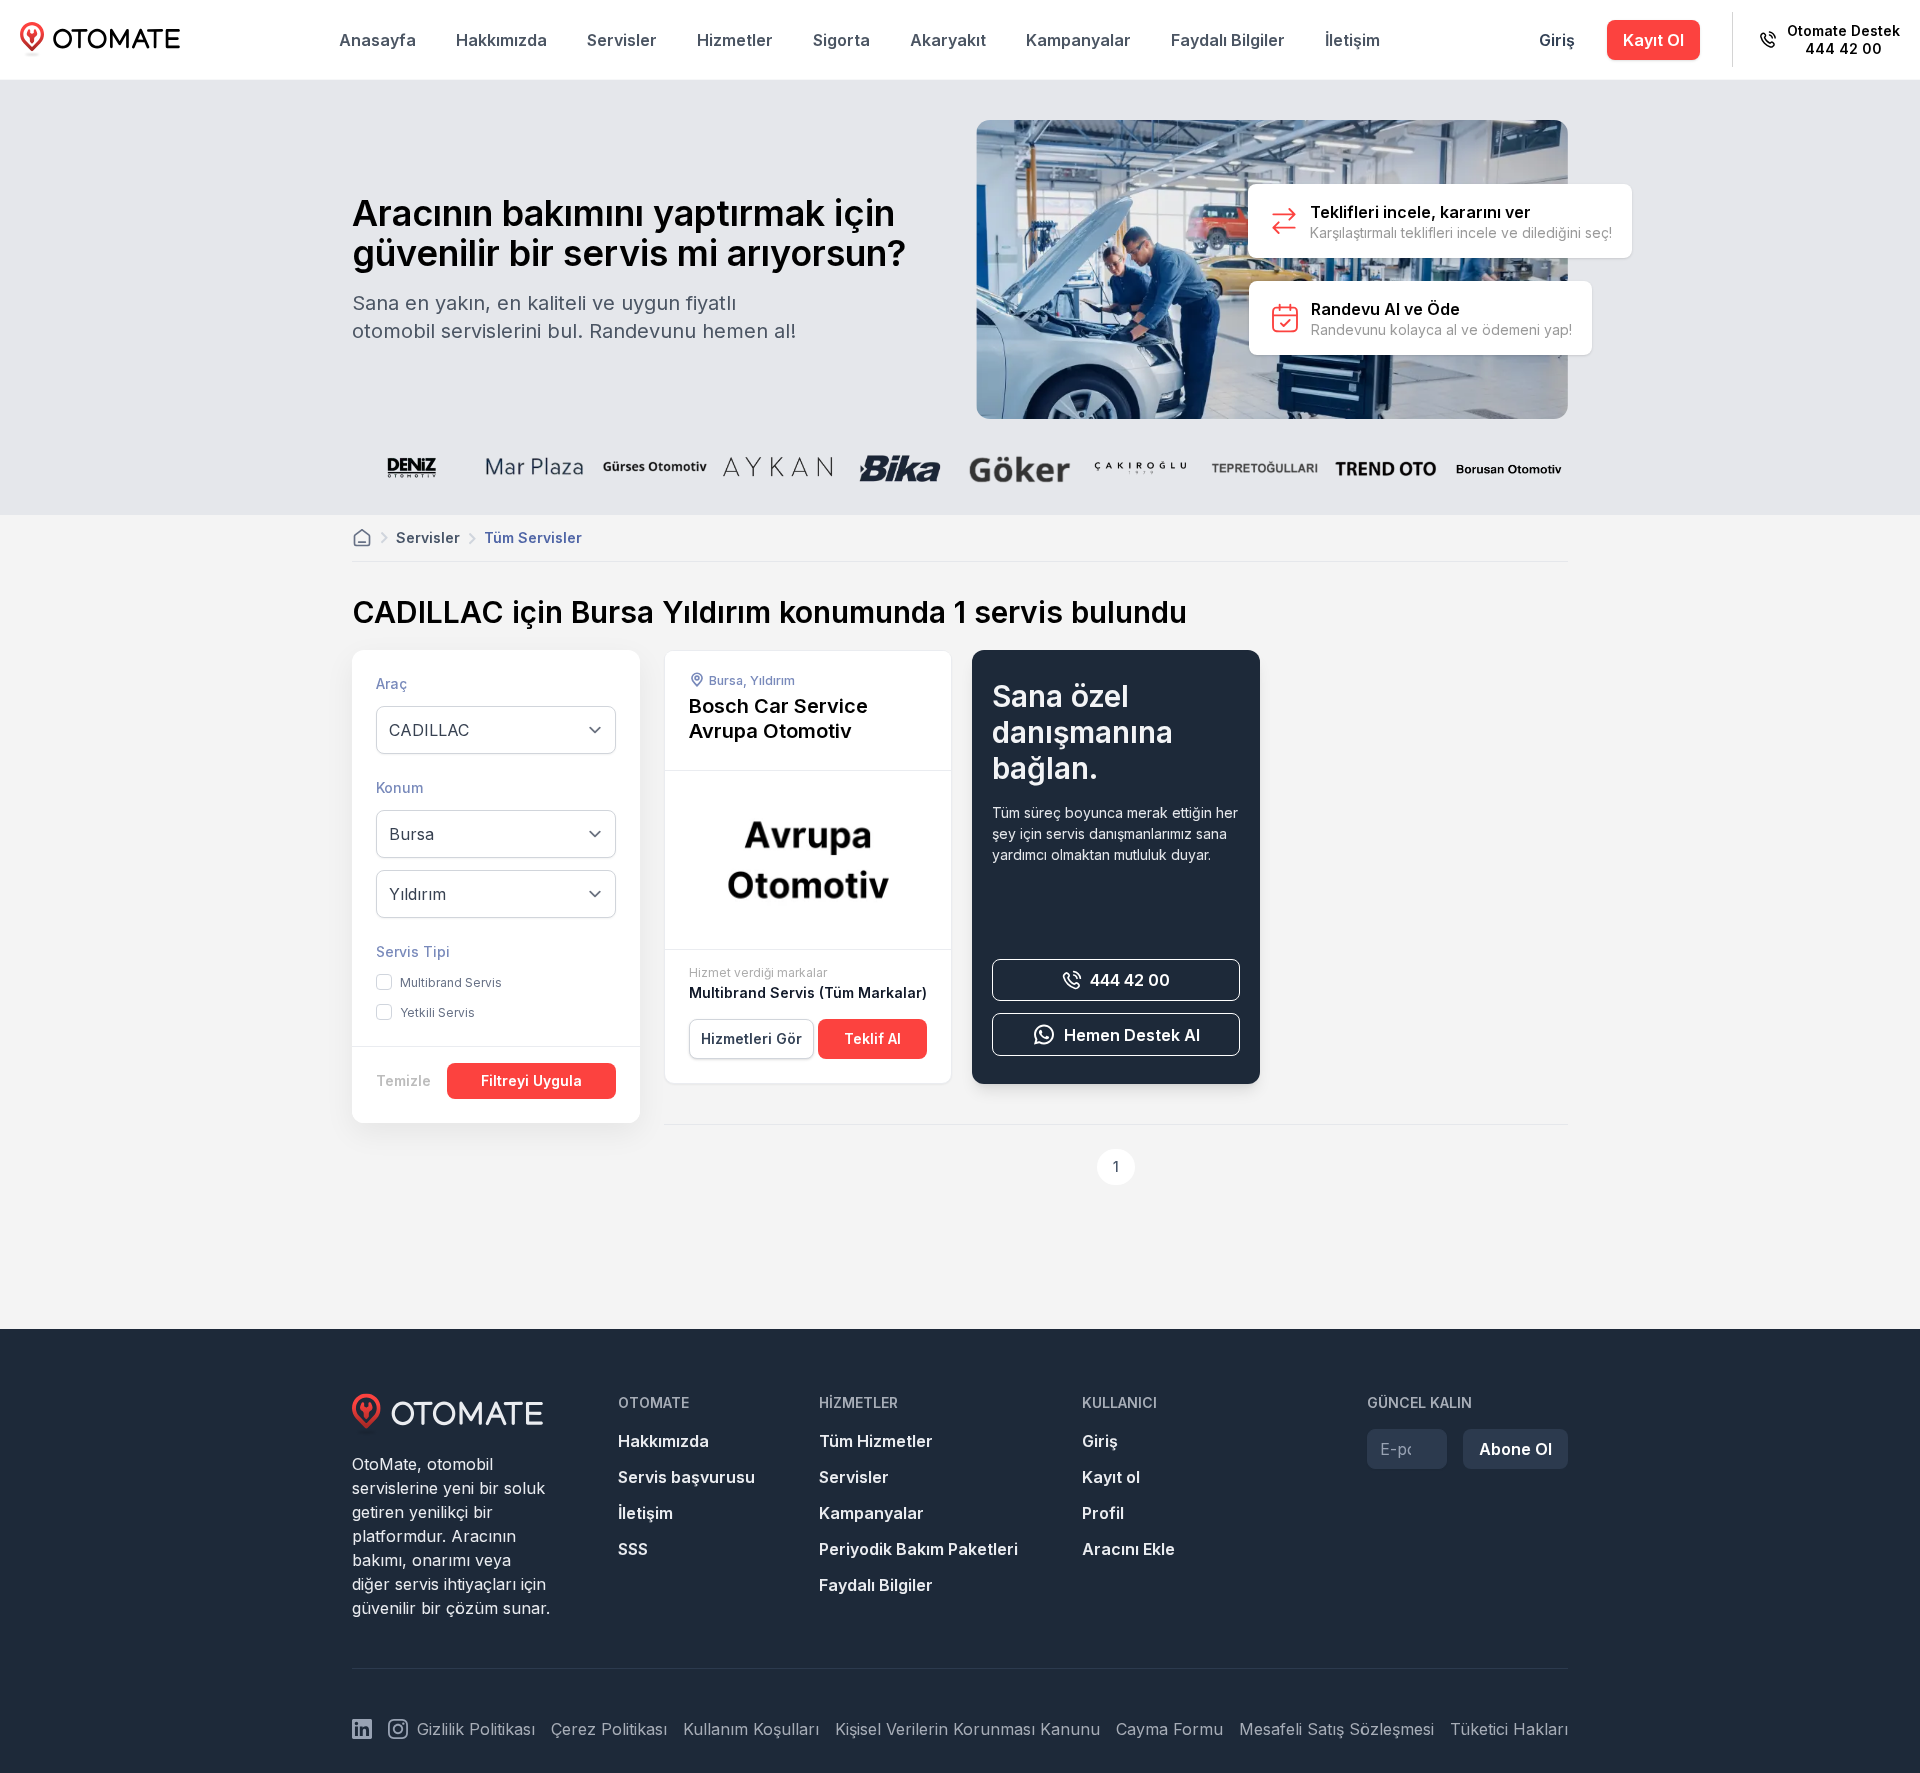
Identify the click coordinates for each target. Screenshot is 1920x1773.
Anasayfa (377, 40)
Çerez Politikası (609, 1729)
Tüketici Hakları (1509, 1729)
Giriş (1557, 40)
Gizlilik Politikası (476, 1729)
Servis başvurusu (686, 1477)
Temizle (403, 1080)
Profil (1103, 1513)
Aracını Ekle (1128, 1549)
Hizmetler (735, 40)
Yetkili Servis (437, 1012)
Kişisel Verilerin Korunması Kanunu (967, 1729)
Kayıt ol (1111, 1477)
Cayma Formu (1169, 1729)
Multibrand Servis (451, 982)
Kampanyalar (1078, 40)
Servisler (622, 40)
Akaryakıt (948, 40)
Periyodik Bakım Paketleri (918, 1549)
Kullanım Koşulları (751, 1729)
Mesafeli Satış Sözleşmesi (1336, 1729)
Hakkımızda (501, 40)
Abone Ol (1515, 1449)
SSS (633, 1549)
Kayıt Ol (1653, 40)
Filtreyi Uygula (531, 1080)
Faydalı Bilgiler (1228, 40)
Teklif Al (872, 1038)
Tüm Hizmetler (876, 1441)
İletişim (1352, 40)
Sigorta (841, 40)
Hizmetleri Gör (751, 1038)
